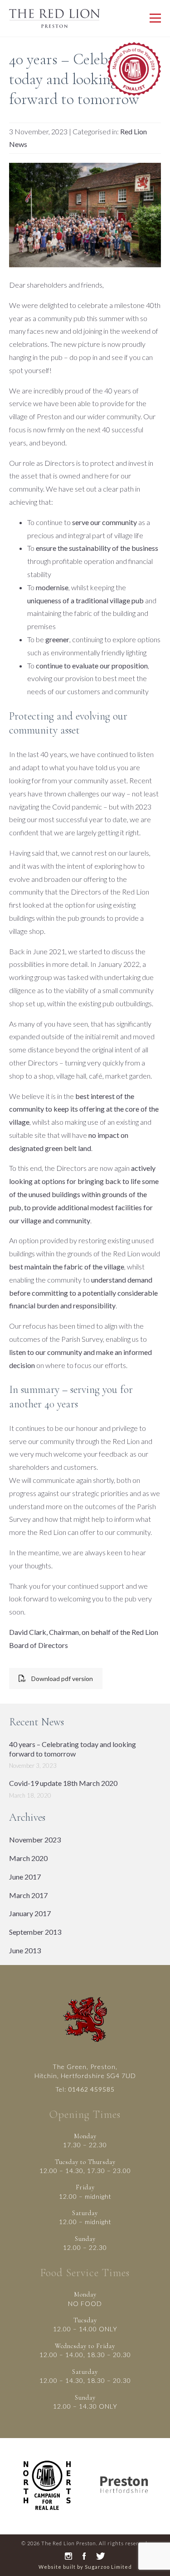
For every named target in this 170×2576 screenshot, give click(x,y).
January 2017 (30, 1913)
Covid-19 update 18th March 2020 (63, 1783)
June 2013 (25, 1950)
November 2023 (35, 1840)
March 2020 (28, 1858)
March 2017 (28, 1895)
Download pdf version (62, 1679)
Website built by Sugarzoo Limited (85, 2567)
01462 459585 (91, 2089)
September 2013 (35, 1932)
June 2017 (25, 1877)
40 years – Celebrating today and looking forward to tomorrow (73, 1749)
